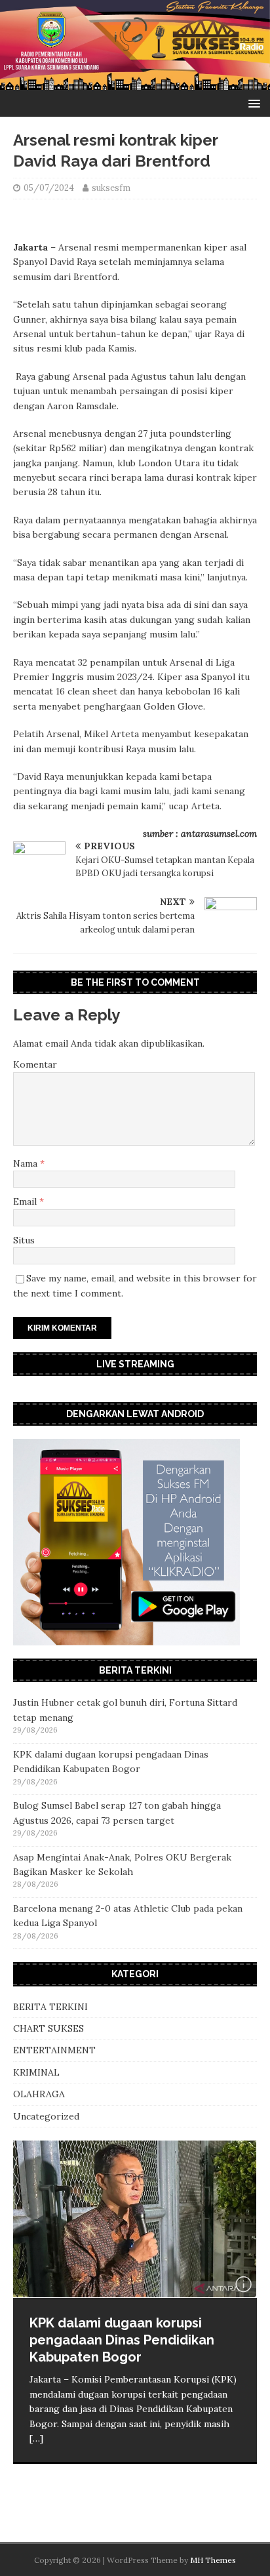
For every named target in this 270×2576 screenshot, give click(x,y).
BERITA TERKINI (50, 2007)
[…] (36, 2438)
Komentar (35, 1064)
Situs (24, 1240)
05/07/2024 (49, 188)
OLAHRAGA (39, 2094)
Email (26, 1201)
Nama (27, 1163)
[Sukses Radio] (135, 83)
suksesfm (111, 188)
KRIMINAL (36, 2072)
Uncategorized (46, 2116)
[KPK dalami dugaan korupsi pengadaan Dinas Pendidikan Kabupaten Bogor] (135, 2219)
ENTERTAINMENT (54, 2050)
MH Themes (213, 2560)
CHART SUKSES (48, 2028)
